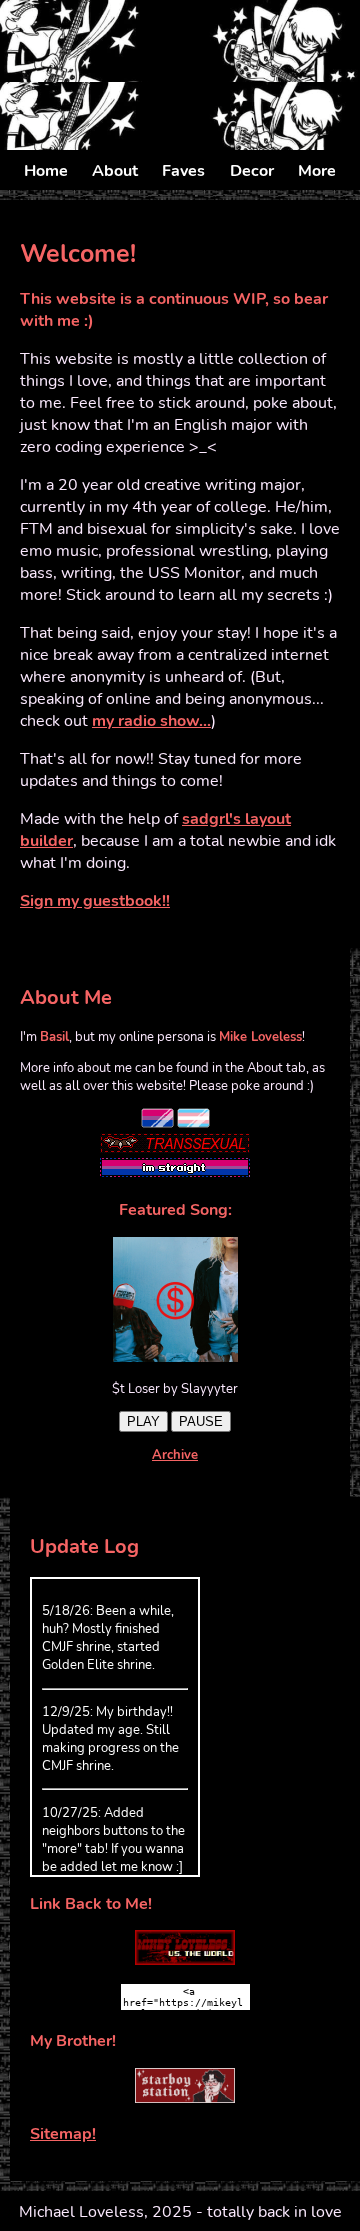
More (317, 171)
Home (46, 171)
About (115, 171)
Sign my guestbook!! (95, 901)
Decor (252, 171)
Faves (183, 171)
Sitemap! (63, 2134)
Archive (175, 1455)
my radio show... (151, 721)
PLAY (143, 1421)
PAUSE (201, 1421)
